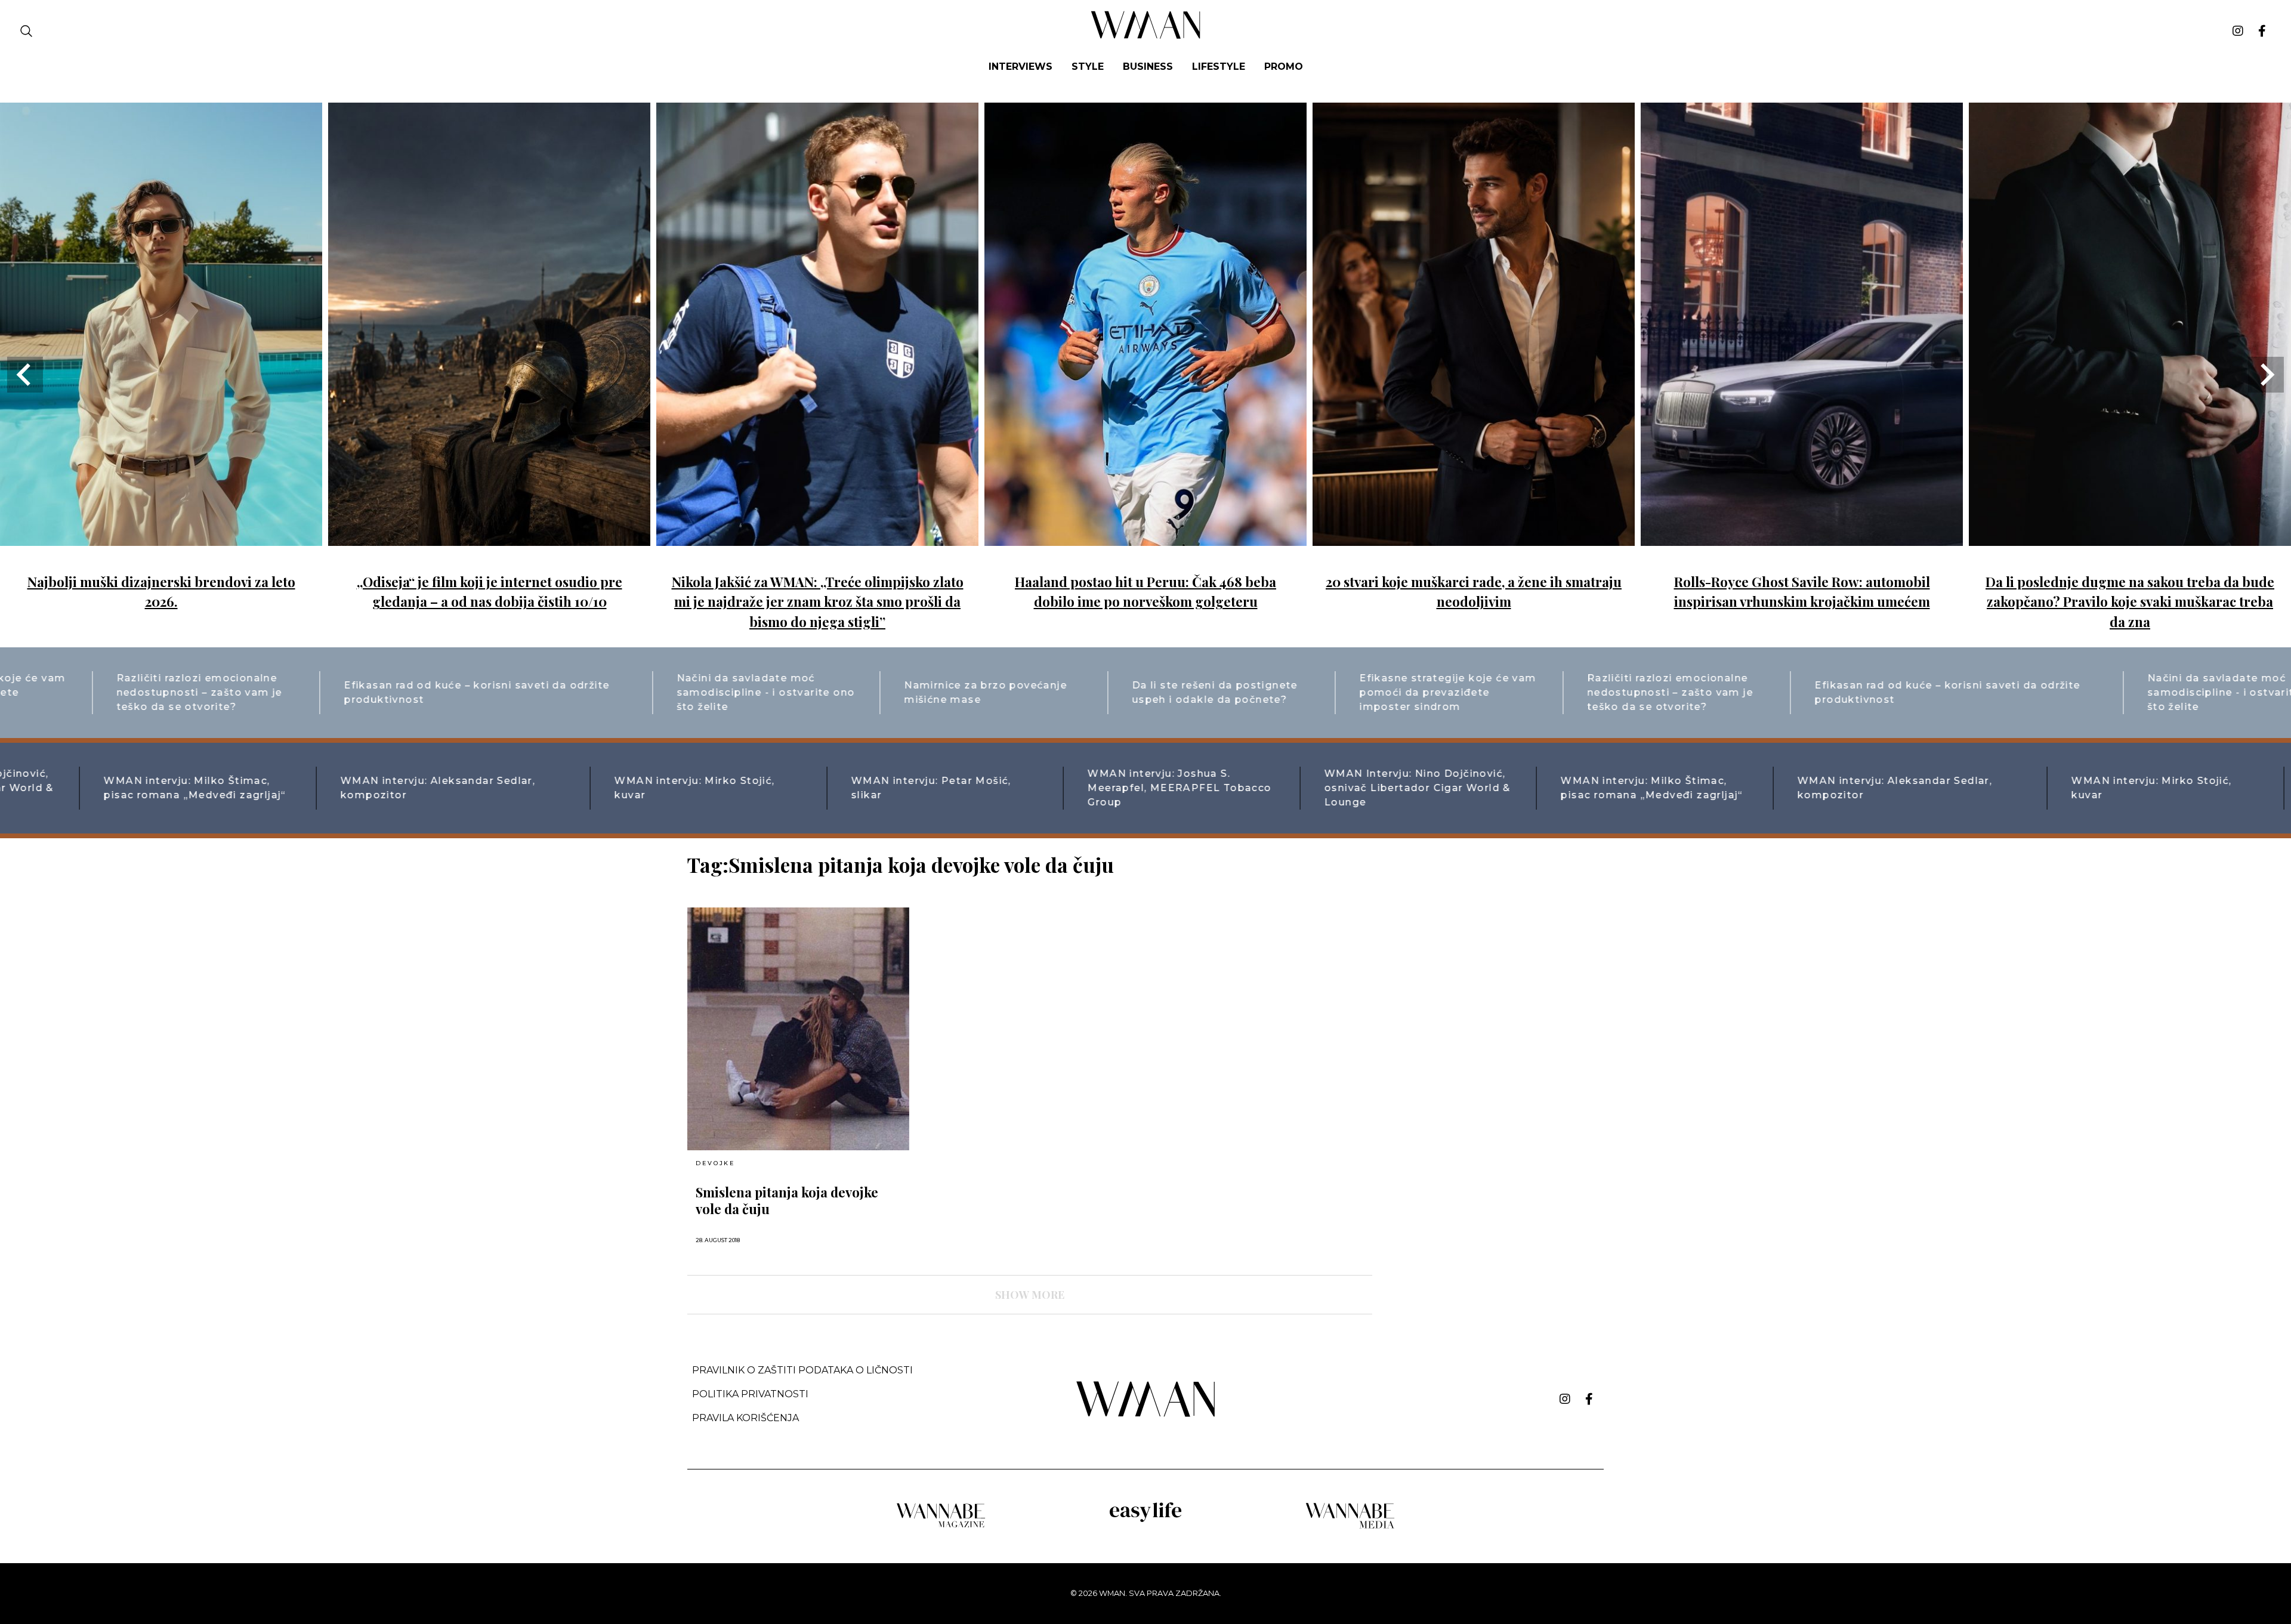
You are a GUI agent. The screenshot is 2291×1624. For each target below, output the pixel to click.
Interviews (1021, 67)
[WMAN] (1146, 37)
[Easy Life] (1145, 1520)
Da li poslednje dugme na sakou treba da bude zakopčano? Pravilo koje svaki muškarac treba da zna (2130, 602)
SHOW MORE (1030, 1295)
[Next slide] (2266, 375)
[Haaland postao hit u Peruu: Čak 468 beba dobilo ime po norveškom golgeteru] (1145, 537)
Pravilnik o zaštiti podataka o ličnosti (802, 1370)
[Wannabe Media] (1350, 1526)
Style (1088, 67)
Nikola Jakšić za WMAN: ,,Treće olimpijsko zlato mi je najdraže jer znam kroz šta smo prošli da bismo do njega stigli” (818, 602)
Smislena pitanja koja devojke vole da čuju (787, 1200)
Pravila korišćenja (745, 1418)
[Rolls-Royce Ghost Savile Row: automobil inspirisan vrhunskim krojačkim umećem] (1802, 537)
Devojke (715, 1163)
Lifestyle (1219, 67)
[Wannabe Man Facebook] (2262, 31)
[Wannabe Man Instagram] (2238, 31)
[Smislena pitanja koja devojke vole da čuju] (798, 1029)
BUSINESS (1148, 67)
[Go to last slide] (25, 375)
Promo (1284, 67)
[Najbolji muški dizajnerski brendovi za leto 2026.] (161, 537)
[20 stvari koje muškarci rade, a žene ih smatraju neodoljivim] (1474, 537)
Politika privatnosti (750, 1394)
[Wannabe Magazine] (941, 1526)
